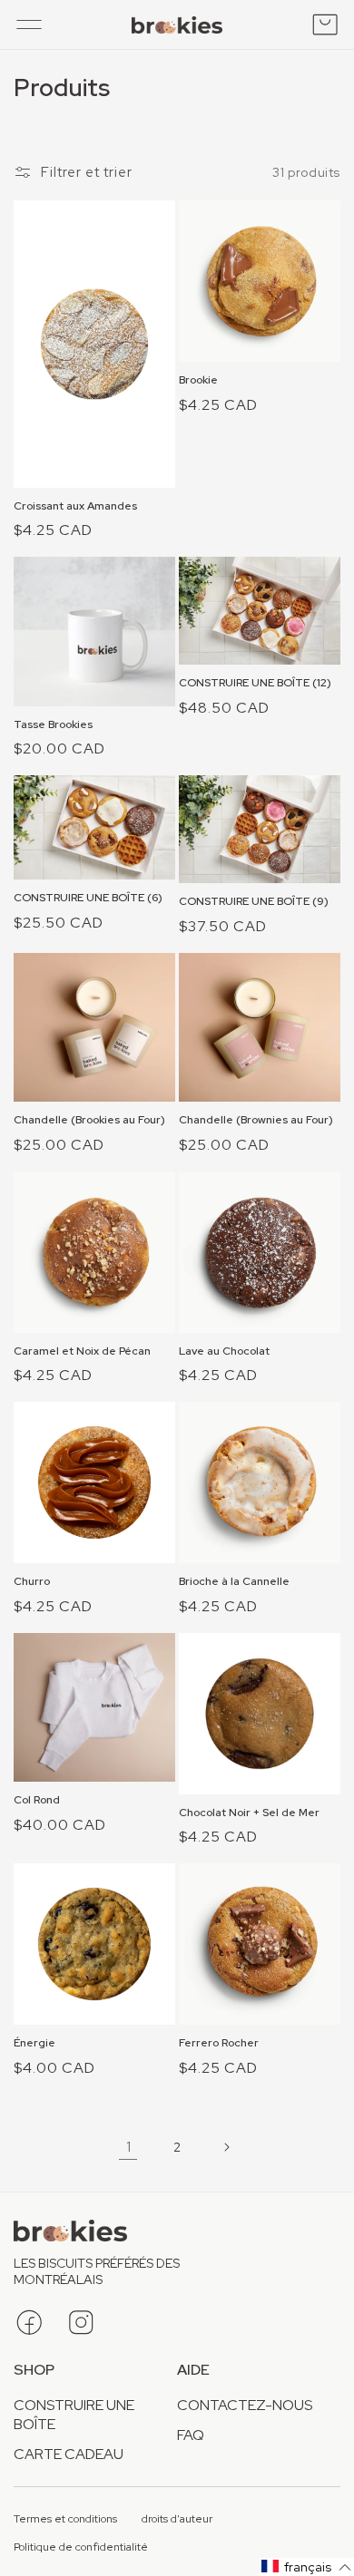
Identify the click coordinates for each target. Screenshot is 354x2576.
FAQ (191, 2435)
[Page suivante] (226, 2147)
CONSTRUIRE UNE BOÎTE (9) (254, 902)
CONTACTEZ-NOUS (245, 2405)
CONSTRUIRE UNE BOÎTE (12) (255, 683)
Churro (32, 1582)
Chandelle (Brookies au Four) (89, 1120)
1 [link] (128, 2147)
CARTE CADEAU (69, 2454)
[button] (29, 24)
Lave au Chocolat (224, 1351)
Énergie (34, 2043)
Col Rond (37, 1800)
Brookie (198, 380)
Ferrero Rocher (219, 2043)
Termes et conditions (65, 2519)
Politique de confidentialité (81, 2547)
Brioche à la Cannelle (234, 1582)
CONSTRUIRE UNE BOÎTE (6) (88, 898)
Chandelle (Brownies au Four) (256, 1120)
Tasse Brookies (53, 725)
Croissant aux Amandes (75, 506)
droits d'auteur (177, 2519)
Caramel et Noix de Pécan (82, 1351)
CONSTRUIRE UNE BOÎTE (74, 2415)
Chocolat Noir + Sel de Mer (249, 1813)
